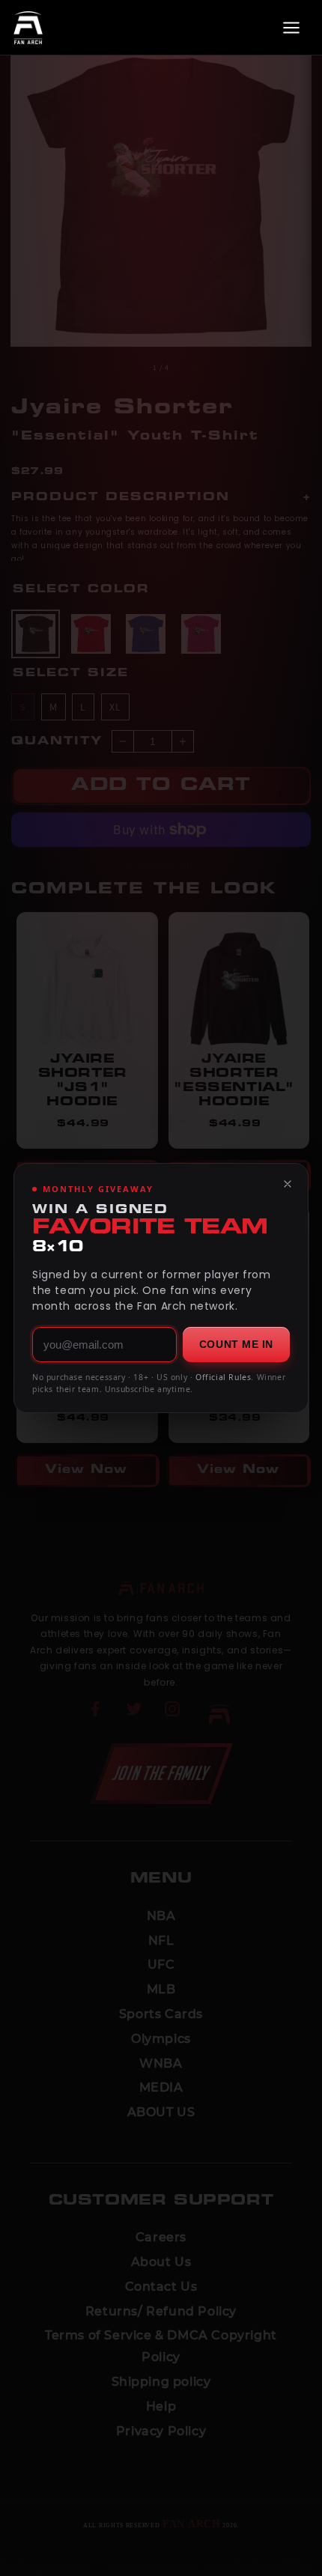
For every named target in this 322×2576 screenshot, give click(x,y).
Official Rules (223, 1377)
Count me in (236, 1344)
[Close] (288, 1184)
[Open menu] (291, 28)
